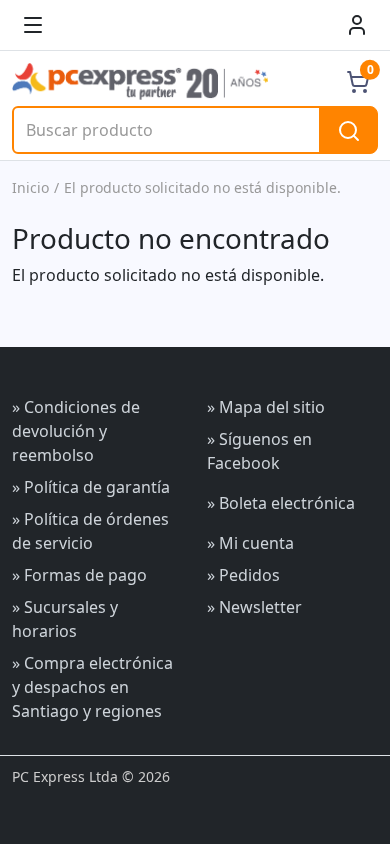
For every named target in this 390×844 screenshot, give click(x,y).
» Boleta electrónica (281, 503)
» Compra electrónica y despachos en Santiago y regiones (92, 687)
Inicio (30, 187)
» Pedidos (243, 575)
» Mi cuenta (250, 543)
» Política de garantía (91, 487)
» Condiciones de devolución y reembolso (76, 431)
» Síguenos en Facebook (259, 451)
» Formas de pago (79, 575)
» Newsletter (254, 607)
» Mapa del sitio (266, 407)
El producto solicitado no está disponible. (202, 187)
